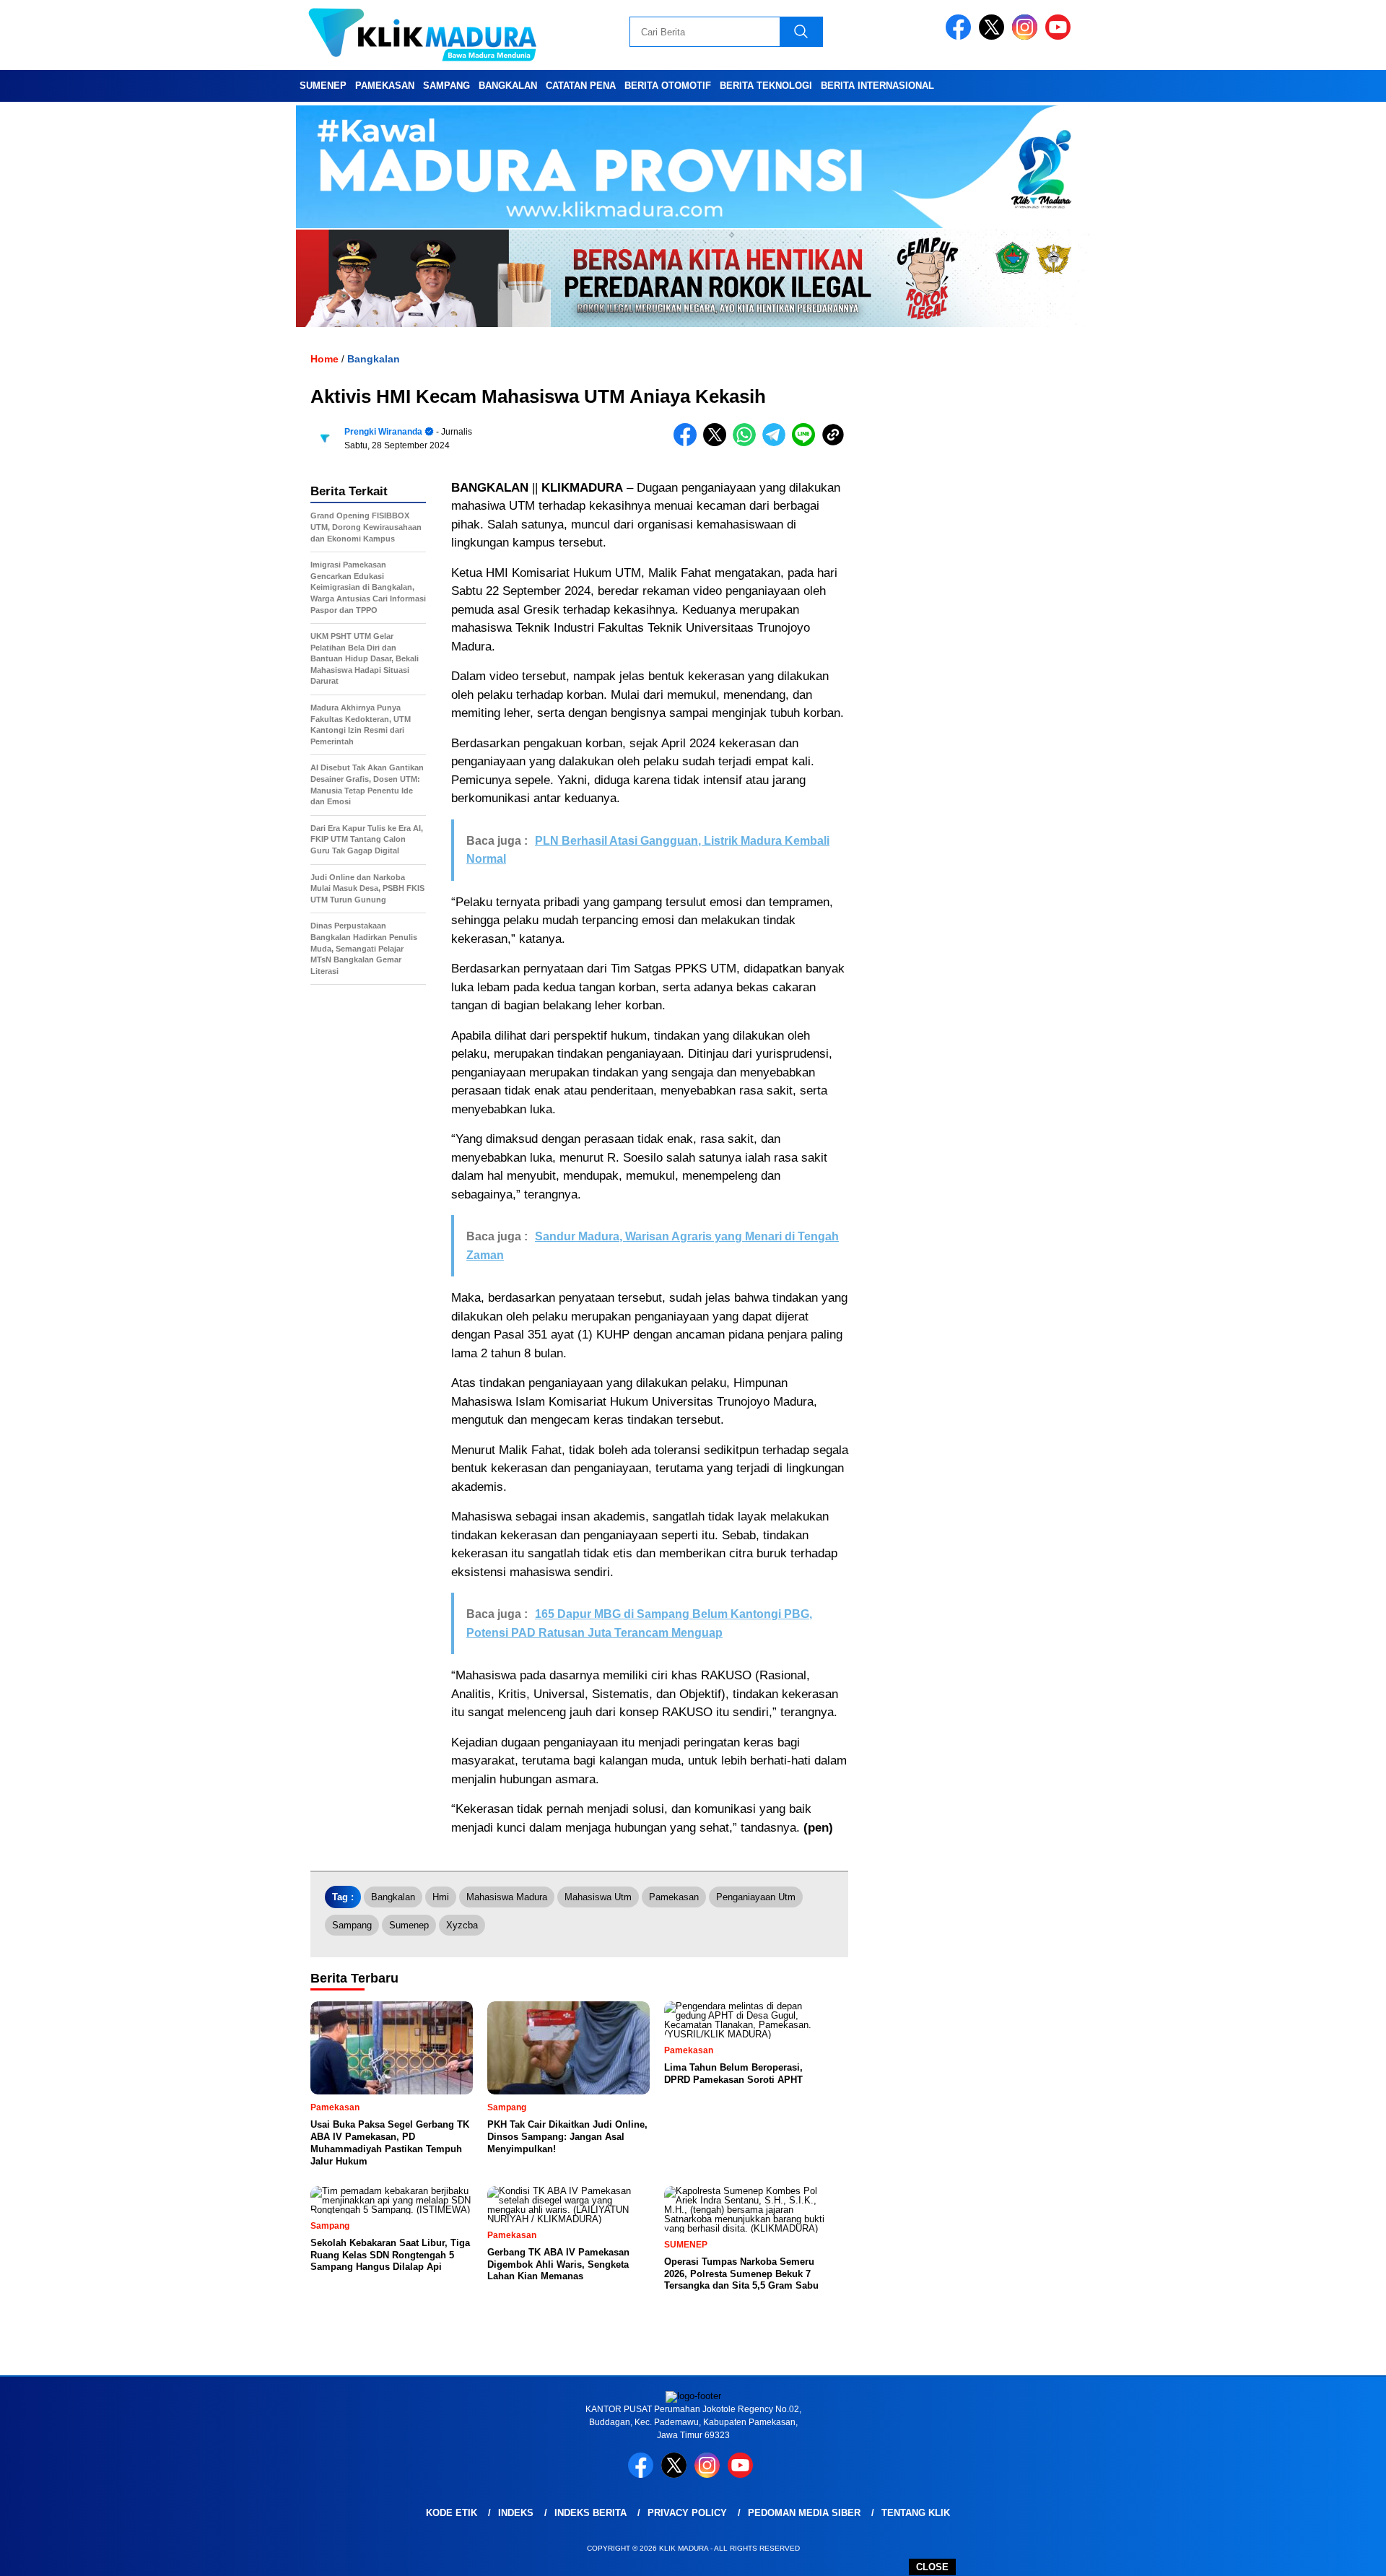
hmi (441, 1897)
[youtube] (1060, 36)
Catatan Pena (581, 86)
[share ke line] (807, 443)
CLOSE (932, 2567)
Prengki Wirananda (383, 432)
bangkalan (393, 1897)
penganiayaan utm (756, 1897)
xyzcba (462, 1925)
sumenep (409, 1925)
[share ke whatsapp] (748, 443)
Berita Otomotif (668, 86)
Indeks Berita (590, 2513)
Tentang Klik (916, 2513)
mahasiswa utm (598, 1897)
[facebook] (961, 36)
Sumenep (323, 86)
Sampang (446, 86)
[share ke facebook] (688, 443)
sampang (352, 1925)
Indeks (516, 2513)
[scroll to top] (1332, 2554)
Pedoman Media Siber (804, 2513)
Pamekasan (385, 86)
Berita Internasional (877, 86)
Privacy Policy (687, 2513)
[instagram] (1027, 36)
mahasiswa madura (507, 1897)
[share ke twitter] (718, 443)
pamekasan (674, 1897)
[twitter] (994, 36)
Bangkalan (508, 86)
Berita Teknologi (766, 86)
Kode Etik (452, 2513)
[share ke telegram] (777, 443)
